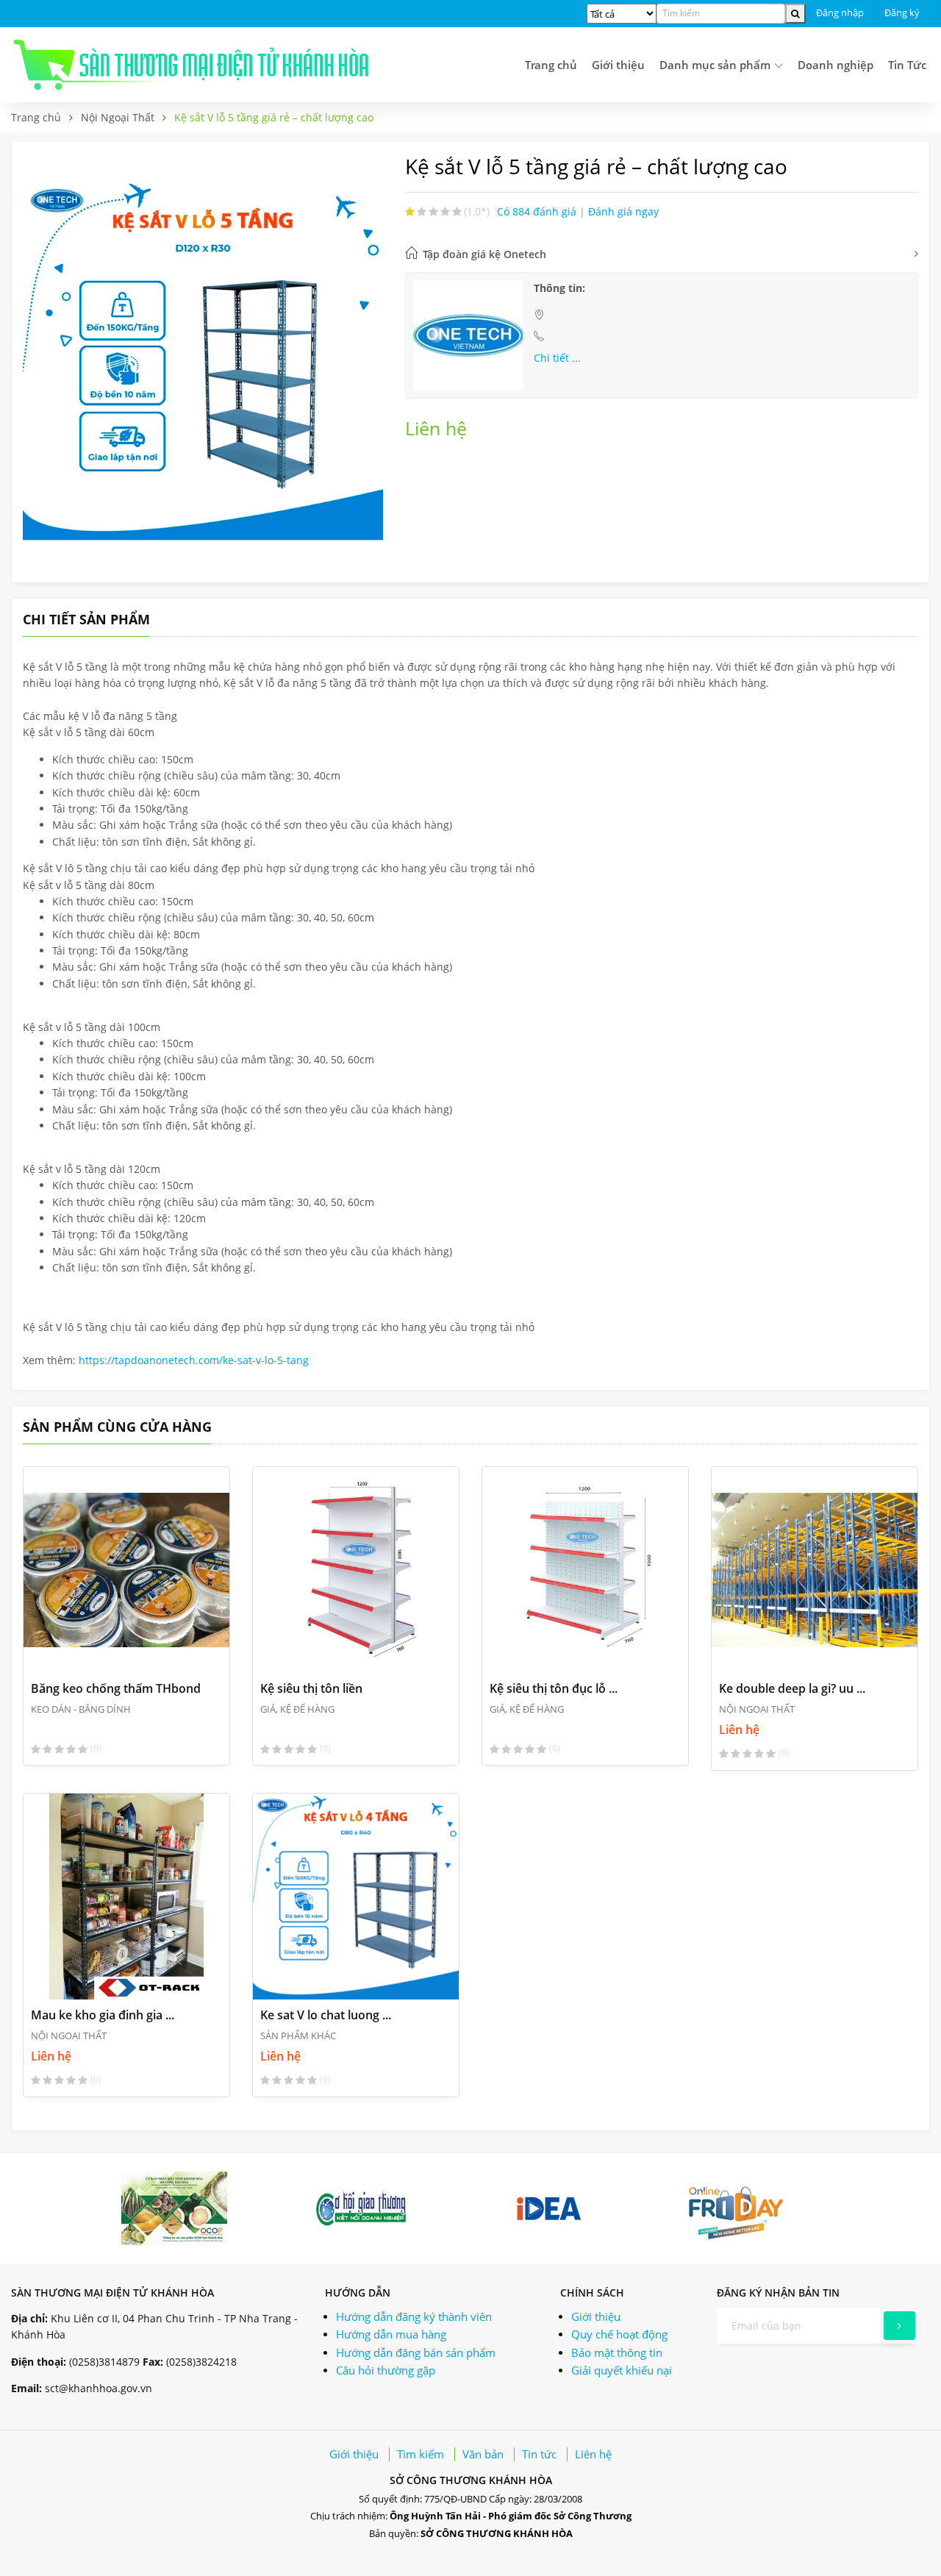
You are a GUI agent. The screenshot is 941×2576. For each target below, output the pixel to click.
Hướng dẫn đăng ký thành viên (414, 2316)
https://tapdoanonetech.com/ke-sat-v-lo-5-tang (194, 1360)
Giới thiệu (618, 65)
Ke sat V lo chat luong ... (326, 2015)
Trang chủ (551, 65)
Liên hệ (593, 2454)
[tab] (662, 254)
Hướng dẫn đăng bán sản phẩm (416, 2352)
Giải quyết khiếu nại (622, 2370)
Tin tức (539, 2454)
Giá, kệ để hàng (297, 1709)
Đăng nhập (840, 13)
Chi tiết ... (557, 358)
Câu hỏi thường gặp (386, 2370)
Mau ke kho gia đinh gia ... (103, 2015)
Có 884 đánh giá (538, 211)
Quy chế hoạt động (619, 2334)
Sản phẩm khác (298, 2036)
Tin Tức (907, 65)
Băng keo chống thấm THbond (116, 1688)
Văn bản (483, 2454)
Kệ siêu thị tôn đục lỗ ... (554, 1688)
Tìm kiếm (421, 2454)
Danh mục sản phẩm (716, 65)
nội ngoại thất (118, 117)
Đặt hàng (81, 1650)
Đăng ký (902, 13)
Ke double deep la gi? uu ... (792, 1688)
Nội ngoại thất (757, 1709)
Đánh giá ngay (623, 211)
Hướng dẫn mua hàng (391, 2334)
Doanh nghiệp (836, 65)
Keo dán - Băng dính (81, 1709)
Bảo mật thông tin (617, 2352)
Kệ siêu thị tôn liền (311, 1688)
